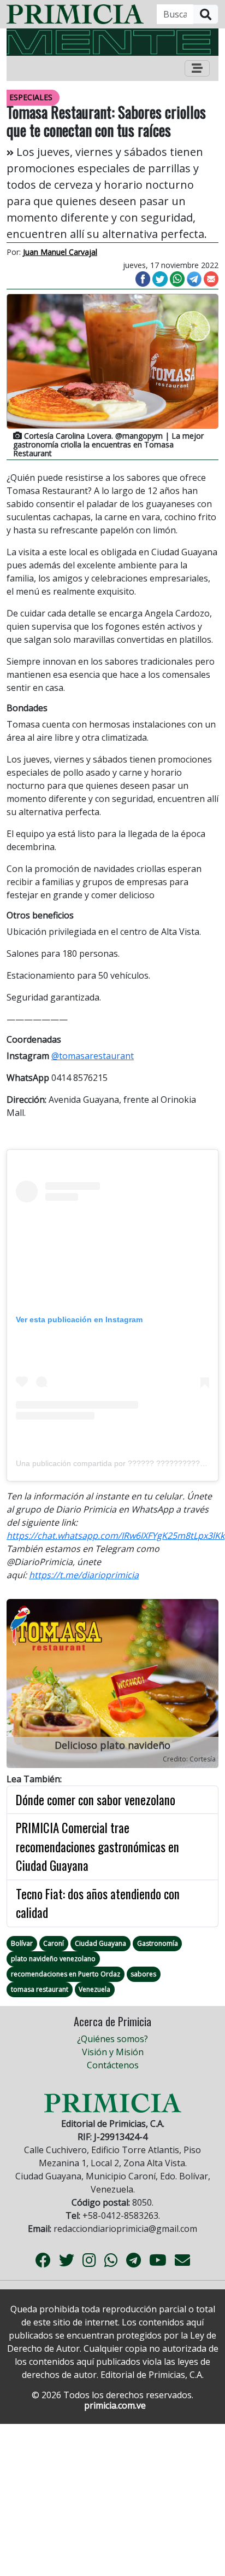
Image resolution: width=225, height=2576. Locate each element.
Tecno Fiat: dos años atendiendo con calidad (98, 1903)
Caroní (54, 1943)
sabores (143, 1974)
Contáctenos (113, 2065)
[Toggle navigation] (197, 68)
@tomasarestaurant (93, 1056)
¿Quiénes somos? (112, 2039)
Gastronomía (158, 1943)
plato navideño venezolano (53, 1959)
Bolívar (22, 1943)
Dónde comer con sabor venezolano (96, 1800)
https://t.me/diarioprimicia (84, 1575)
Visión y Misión (113, 2052)
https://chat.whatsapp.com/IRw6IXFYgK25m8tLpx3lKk (116, 1536)
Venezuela (94, 1989)
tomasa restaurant (40, 1989)
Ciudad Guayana (100, 1943)
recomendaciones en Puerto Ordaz (66, 1974)
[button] (22, 1686)
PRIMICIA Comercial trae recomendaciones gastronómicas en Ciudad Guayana (97, 1847)
